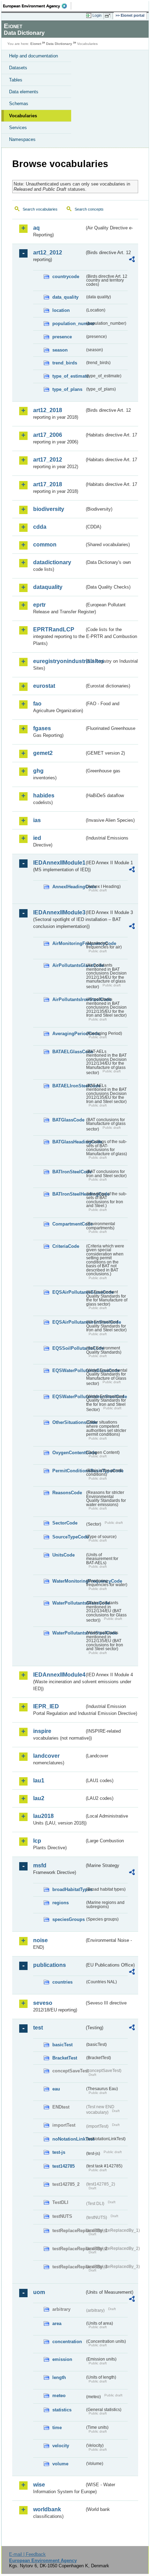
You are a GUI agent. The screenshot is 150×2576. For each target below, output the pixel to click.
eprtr (39, 605)
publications (50, 1965)
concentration (67, 2342)
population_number (69, 324)
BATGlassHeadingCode (69, 1142)
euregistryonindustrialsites (59, 661)
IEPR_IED (46, 1706)
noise (40, 1940)
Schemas (19, 104)
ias (37, 820)
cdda (40, 527)
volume (60, 2464)
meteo (59, 2396)
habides (44, 795)
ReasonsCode (67, 1493)
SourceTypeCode (69, 1537)
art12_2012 (48, 253)
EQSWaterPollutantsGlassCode (69, 1370)
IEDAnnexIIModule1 (59, 863)
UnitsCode (63, 1555)
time (57, 2428)
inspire (42, 1731)
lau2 (39, 1798)
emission (62, 2359)
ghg (38, 771)
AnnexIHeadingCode (69, 887)
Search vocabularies (40, 209)
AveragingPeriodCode (69, 1034)
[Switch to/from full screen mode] (109, 16)
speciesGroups (69, 1919)
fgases (42, 728)
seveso (43, 2003)
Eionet (36, 44)
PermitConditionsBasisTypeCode (69, 1471)
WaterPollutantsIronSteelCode (69, 1633)
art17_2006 (48, 435)
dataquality (48, 587)
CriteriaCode (66, 1246)
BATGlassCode (68, 1120)
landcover (46, 1756)
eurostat (44, 686)
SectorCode (65, 1523)
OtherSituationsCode (69, 1422)
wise (39, 2485)
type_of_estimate (69, 376)
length (59, 2377)
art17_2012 (48, 460)
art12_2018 (48, 410)
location (61, 310)
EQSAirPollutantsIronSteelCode (69, 1322)
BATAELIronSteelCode (69, 1086)
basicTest (62, 2045)
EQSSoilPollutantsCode (69, 1348)
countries (62, 1982)
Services (18, 128)
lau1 (39, 1781)
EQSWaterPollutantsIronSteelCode (69, 1397)
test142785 (63, 2166)
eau (56, 2089)
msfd (40, 1865)
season (60, 350)
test (38, 2028)
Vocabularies (23, 116)
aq (36, 228)
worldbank (47, 2509)
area (57, 2323)
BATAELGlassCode (69, 1052)
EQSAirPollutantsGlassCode (69, 1292)
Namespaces (22, 139)
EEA (37, 6)
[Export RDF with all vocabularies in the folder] (132, 260)
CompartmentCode (69, 1224)
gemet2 (43, 753)
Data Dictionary (59, 44)
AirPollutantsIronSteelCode (69, 999)
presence (62, 337)
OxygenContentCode (69, 1453)
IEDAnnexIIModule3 (59, 912)
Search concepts (89, 209)
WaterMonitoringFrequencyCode (69, 1581)
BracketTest (65, 2058)
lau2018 (43, 1816)
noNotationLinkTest (69, 2139)
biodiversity (49, 509)
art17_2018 (48, 484)
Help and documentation (33, 56)
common (45, 545)
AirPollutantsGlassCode (69, 965)
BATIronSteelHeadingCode (69, 1194)
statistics (62, 2410)
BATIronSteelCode (69, 1172)
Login (97, 15)
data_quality (65, 297)
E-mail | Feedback (27, 2554)
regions (61, 1903)
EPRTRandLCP (54, 629)
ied (37, 838)
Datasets (18, 68)
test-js (59, 2152)
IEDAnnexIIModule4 (59, 1675)
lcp (37, 1841)
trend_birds (65, 363)
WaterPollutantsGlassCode (69, 1603)
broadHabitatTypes (69, 1889)
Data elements (24, 92)
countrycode (66, 277)
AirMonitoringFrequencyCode (69, 943)
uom (39, 2292)
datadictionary (52, 562)
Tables (16, 80)
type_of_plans (67, 389)
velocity (61, 2446)
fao (37, 704)
